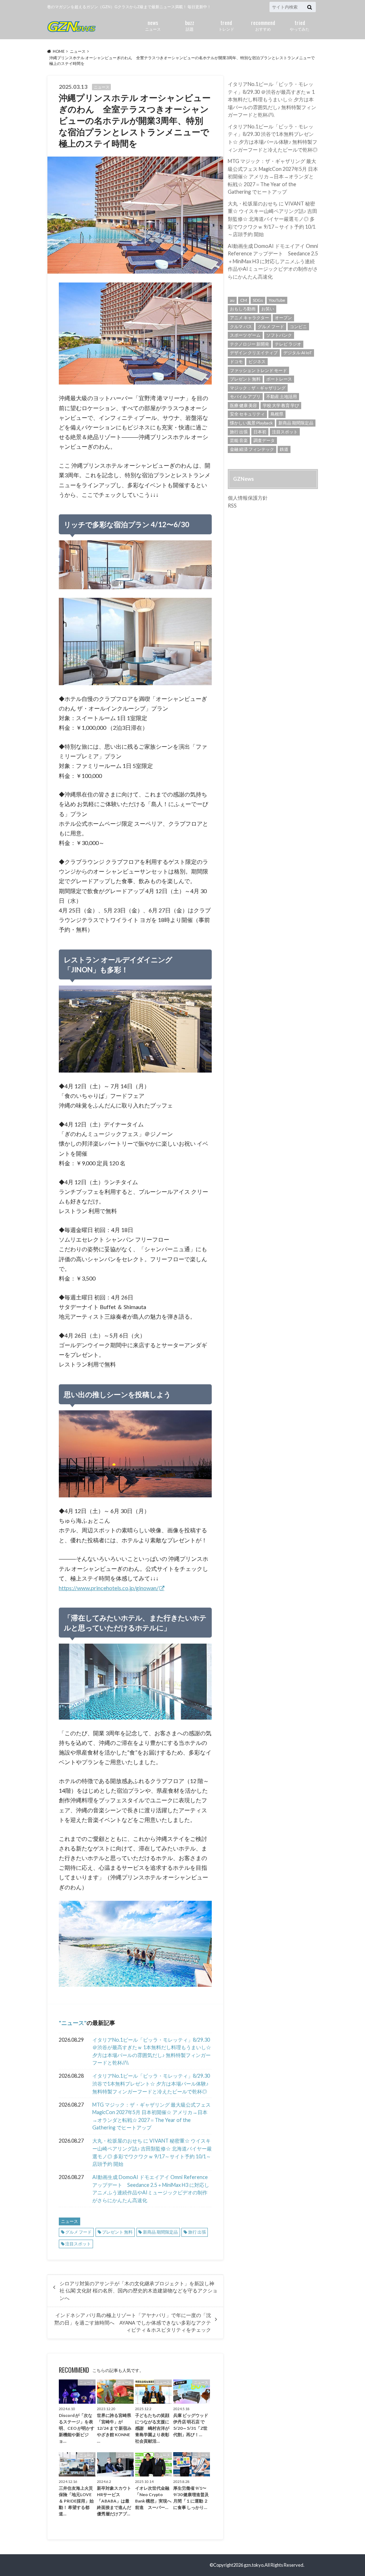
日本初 (260, 432)
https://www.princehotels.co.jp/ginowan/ (109, 1588)
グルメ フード (78, 2232)
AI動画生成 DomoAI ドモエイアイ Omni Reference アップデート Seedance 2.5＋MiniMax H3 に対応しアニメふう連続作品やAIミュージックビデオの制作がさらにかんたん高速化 (151, 2189)
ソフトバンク (279, 335)
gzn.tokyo (254, 2565)
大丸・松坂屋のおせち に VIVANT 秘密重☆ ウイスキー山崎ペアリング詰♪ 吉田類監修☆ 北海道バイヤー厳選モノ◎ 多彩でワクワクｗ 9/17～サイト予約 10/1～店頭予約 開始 (152, 2152)
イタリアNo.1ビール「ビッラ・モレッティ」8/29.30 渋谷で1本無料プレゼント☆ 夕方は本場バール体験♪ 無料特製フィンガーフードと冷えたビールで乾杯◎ (151, 2083)
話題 (190, 25)
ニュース (153, 25)
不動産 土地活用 (282, 396)
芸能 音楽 (239, 440)
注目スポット (78, 2244)
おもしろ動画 (243, 309)
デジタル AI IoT (298, 353)
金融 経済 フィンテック (252, 449)
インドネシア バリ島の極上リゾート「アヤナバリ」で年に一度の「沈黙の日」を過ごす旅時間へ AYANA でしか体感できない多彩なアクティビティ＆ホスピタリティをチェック (133, 2323)
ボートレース (279, 379)
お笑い (268, 309)
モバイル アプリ (245, 396)
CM (244, 300)
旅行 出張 (197, 2232)
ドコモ (236, 362)
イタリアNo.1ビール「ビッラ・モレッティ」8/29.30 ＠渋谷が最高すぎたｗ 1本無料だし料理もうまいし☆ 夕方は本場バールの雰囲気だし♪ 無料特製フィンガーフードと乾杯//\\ (152, 2051)
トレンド (226, 25)
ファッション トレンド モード (258, 370)
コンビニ (298, 327)
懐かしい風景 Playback (251, 423)
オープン (283, 318)
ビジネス (257, 362)
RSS (232, 506)
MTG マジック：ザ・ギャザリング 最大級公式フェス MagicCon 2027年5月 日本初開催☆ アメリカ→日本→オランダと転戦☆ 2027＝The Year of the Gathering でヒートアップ (151, 2116)
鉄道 (284, 449)
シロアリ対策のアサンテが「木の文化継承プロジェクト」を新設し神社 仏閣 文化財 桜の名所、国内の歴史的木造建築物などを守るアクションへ (138, 2291)
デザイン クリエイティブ (254, 353)
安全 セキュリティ (247, 414)
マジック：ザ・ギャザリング (258, 388)
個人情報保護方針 (248, 498)
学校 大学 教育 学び (281, 405)
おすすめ (263, 25)
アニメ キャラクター (250, 318)
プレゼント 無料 (117, 2232)
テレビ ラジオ (288, 344)
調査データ (264, 440)
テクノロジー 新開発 (250, 344)
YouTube (277, 300)
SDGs (258, 300)
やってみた (300, 25)
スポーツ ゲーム (245, 335)
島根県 (277, 414)
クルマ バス (241, 327)
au (232, 300)
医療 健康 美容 (243, 405)
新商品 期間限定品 (160, 2232)
